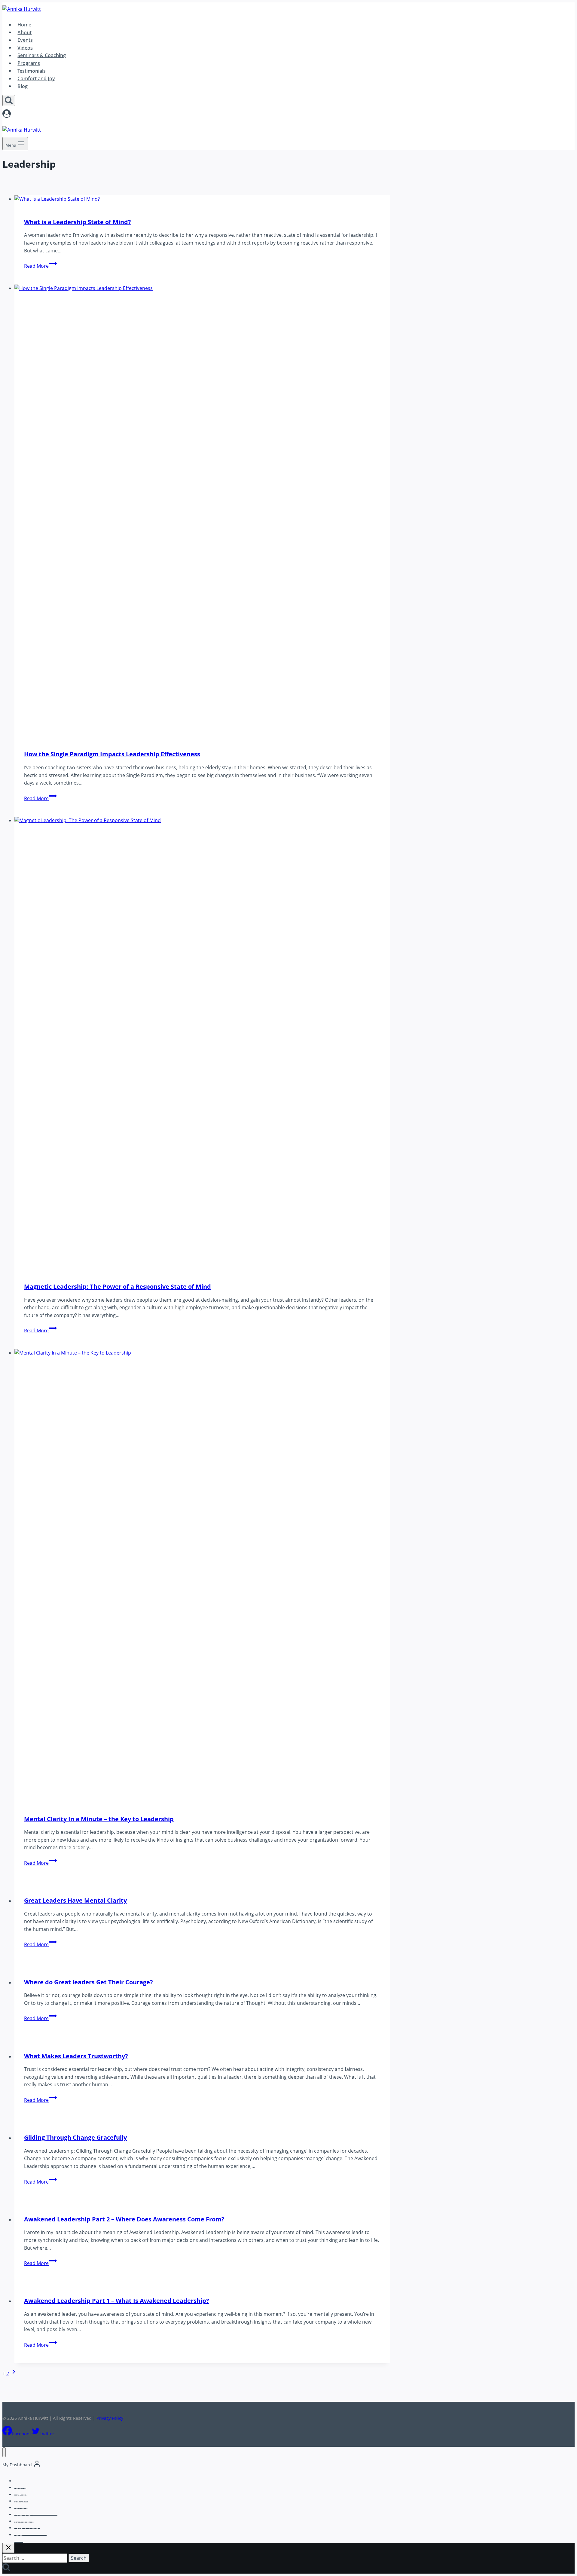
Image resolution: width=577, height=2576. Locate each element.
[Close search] (8, 2548)
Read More (40, 266)
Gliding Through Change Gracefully (75, 2137)
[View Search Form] (9, 101)
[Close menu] (4, 2452)
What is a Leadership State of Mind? (78, 222)
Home (24, 25)
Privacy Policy (110, 2418)
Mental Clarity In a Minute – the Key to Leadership (99, 1819)
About (24, 32)
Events (25, 40)
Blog (23, 86)
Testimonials (32, 71)
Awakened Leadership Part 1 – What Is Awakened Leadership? (117, 2301)
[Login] (196, 115)
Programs (29, 63)
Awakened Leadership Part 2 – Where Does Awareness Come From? (124, 2219)
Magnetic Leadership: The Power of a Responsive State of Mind (118, 1286)
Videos (25, 47)
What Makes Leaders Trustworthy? (76, 2056)
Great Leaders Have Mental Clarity (75, 1900)
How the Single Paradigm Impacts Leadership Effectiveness (112, 754)
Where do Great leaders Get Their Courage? (89, 1982)
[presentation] (202, 199)
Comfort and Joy (36, 78)
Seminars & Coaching (42, 55)
